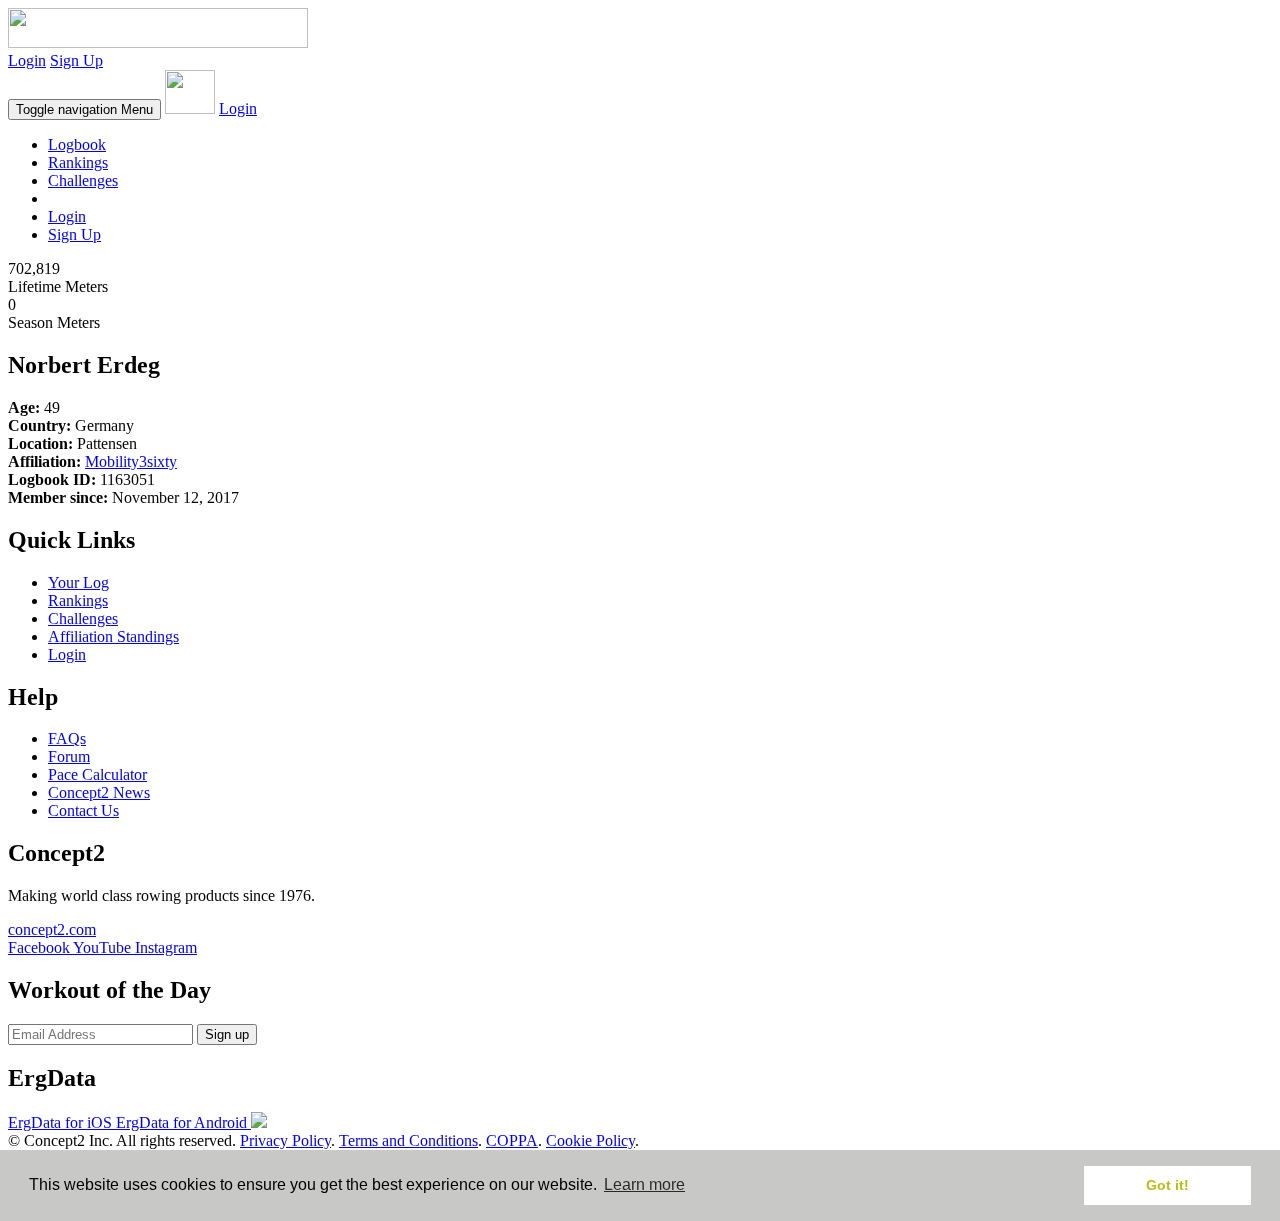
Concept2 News (99, 792)
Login (27, 60)
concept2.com (52, 929)
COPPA (512, 1140)
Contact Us (83, 810)
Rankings (78, 162)
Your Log (78, 582)
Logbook (77, 144)
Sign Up (76, 60)
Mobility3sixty (131, 461)
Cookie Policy (590, 1140)
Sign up (227, 1034)
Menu (84, 109)
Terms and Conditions (408, 1140)
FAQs (67, 738)
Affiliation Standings (113, 636)
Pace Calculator (97, 774)
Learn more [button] (644, 1184)
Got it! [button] (1167, 1185)
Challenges (83, 180)
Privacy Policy (285, 1140)
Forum (69, 756)
